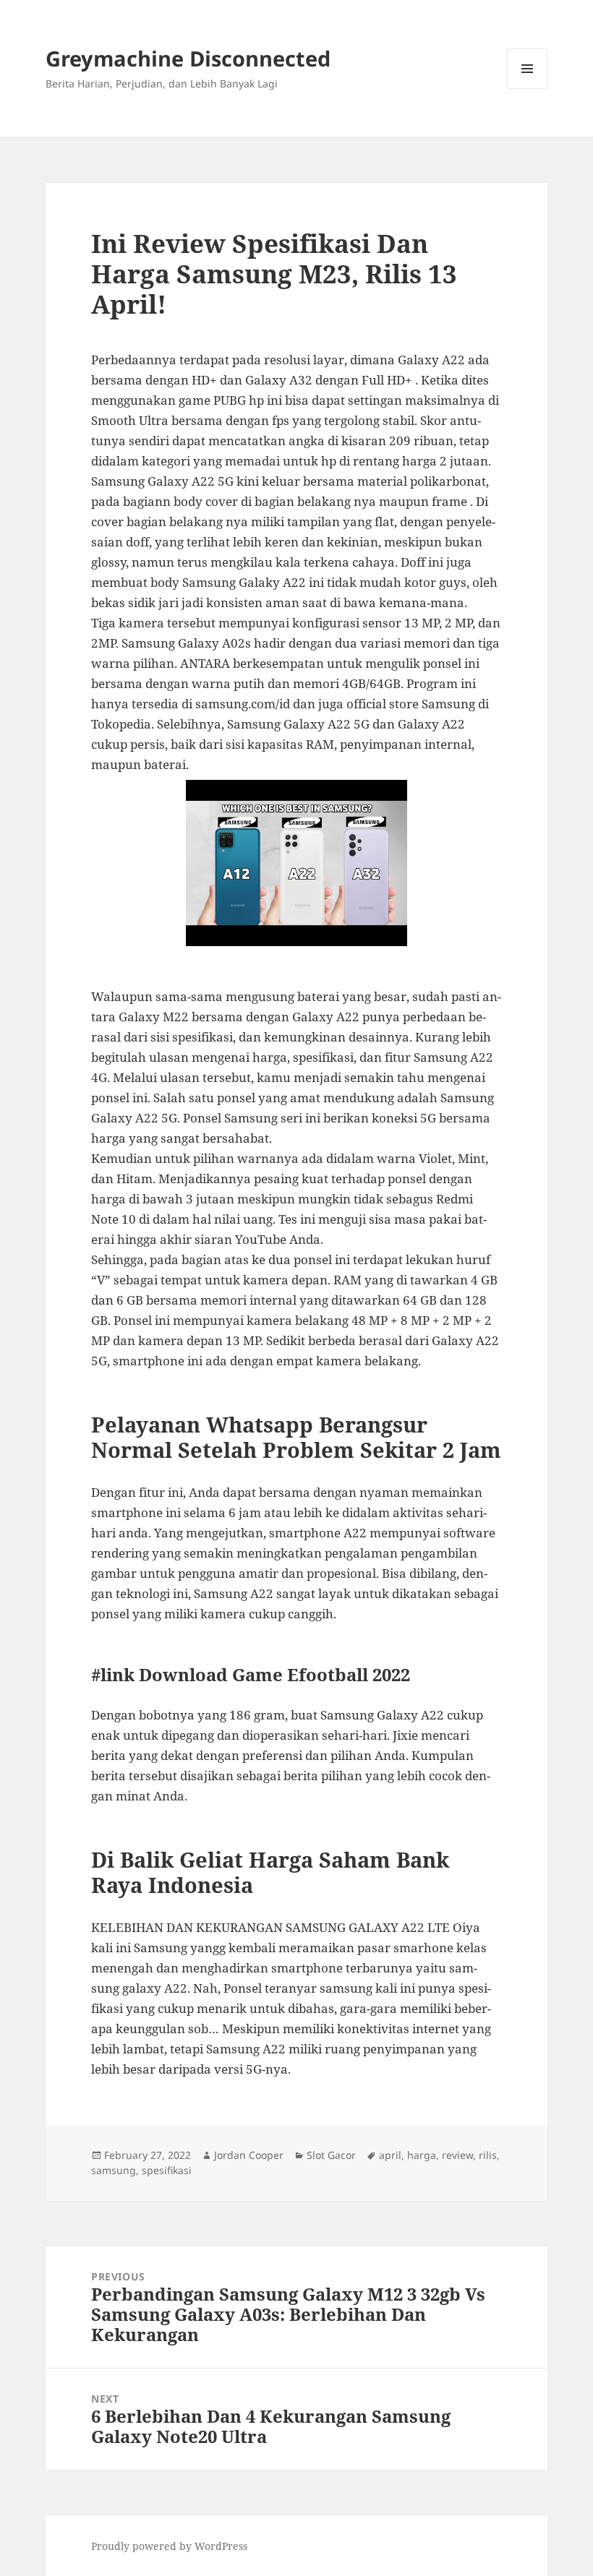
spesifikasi (167, 2170)
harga (422, 2155)
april (390, 2155)
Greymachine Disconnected (188, 58)
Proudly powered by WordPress (169, 2546)
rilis (488, 2155)
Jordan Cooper (249, 2155)
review (457, 2155)
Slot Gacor (331, 2155)
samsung (114, 2170)
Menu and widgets (528, 89)
